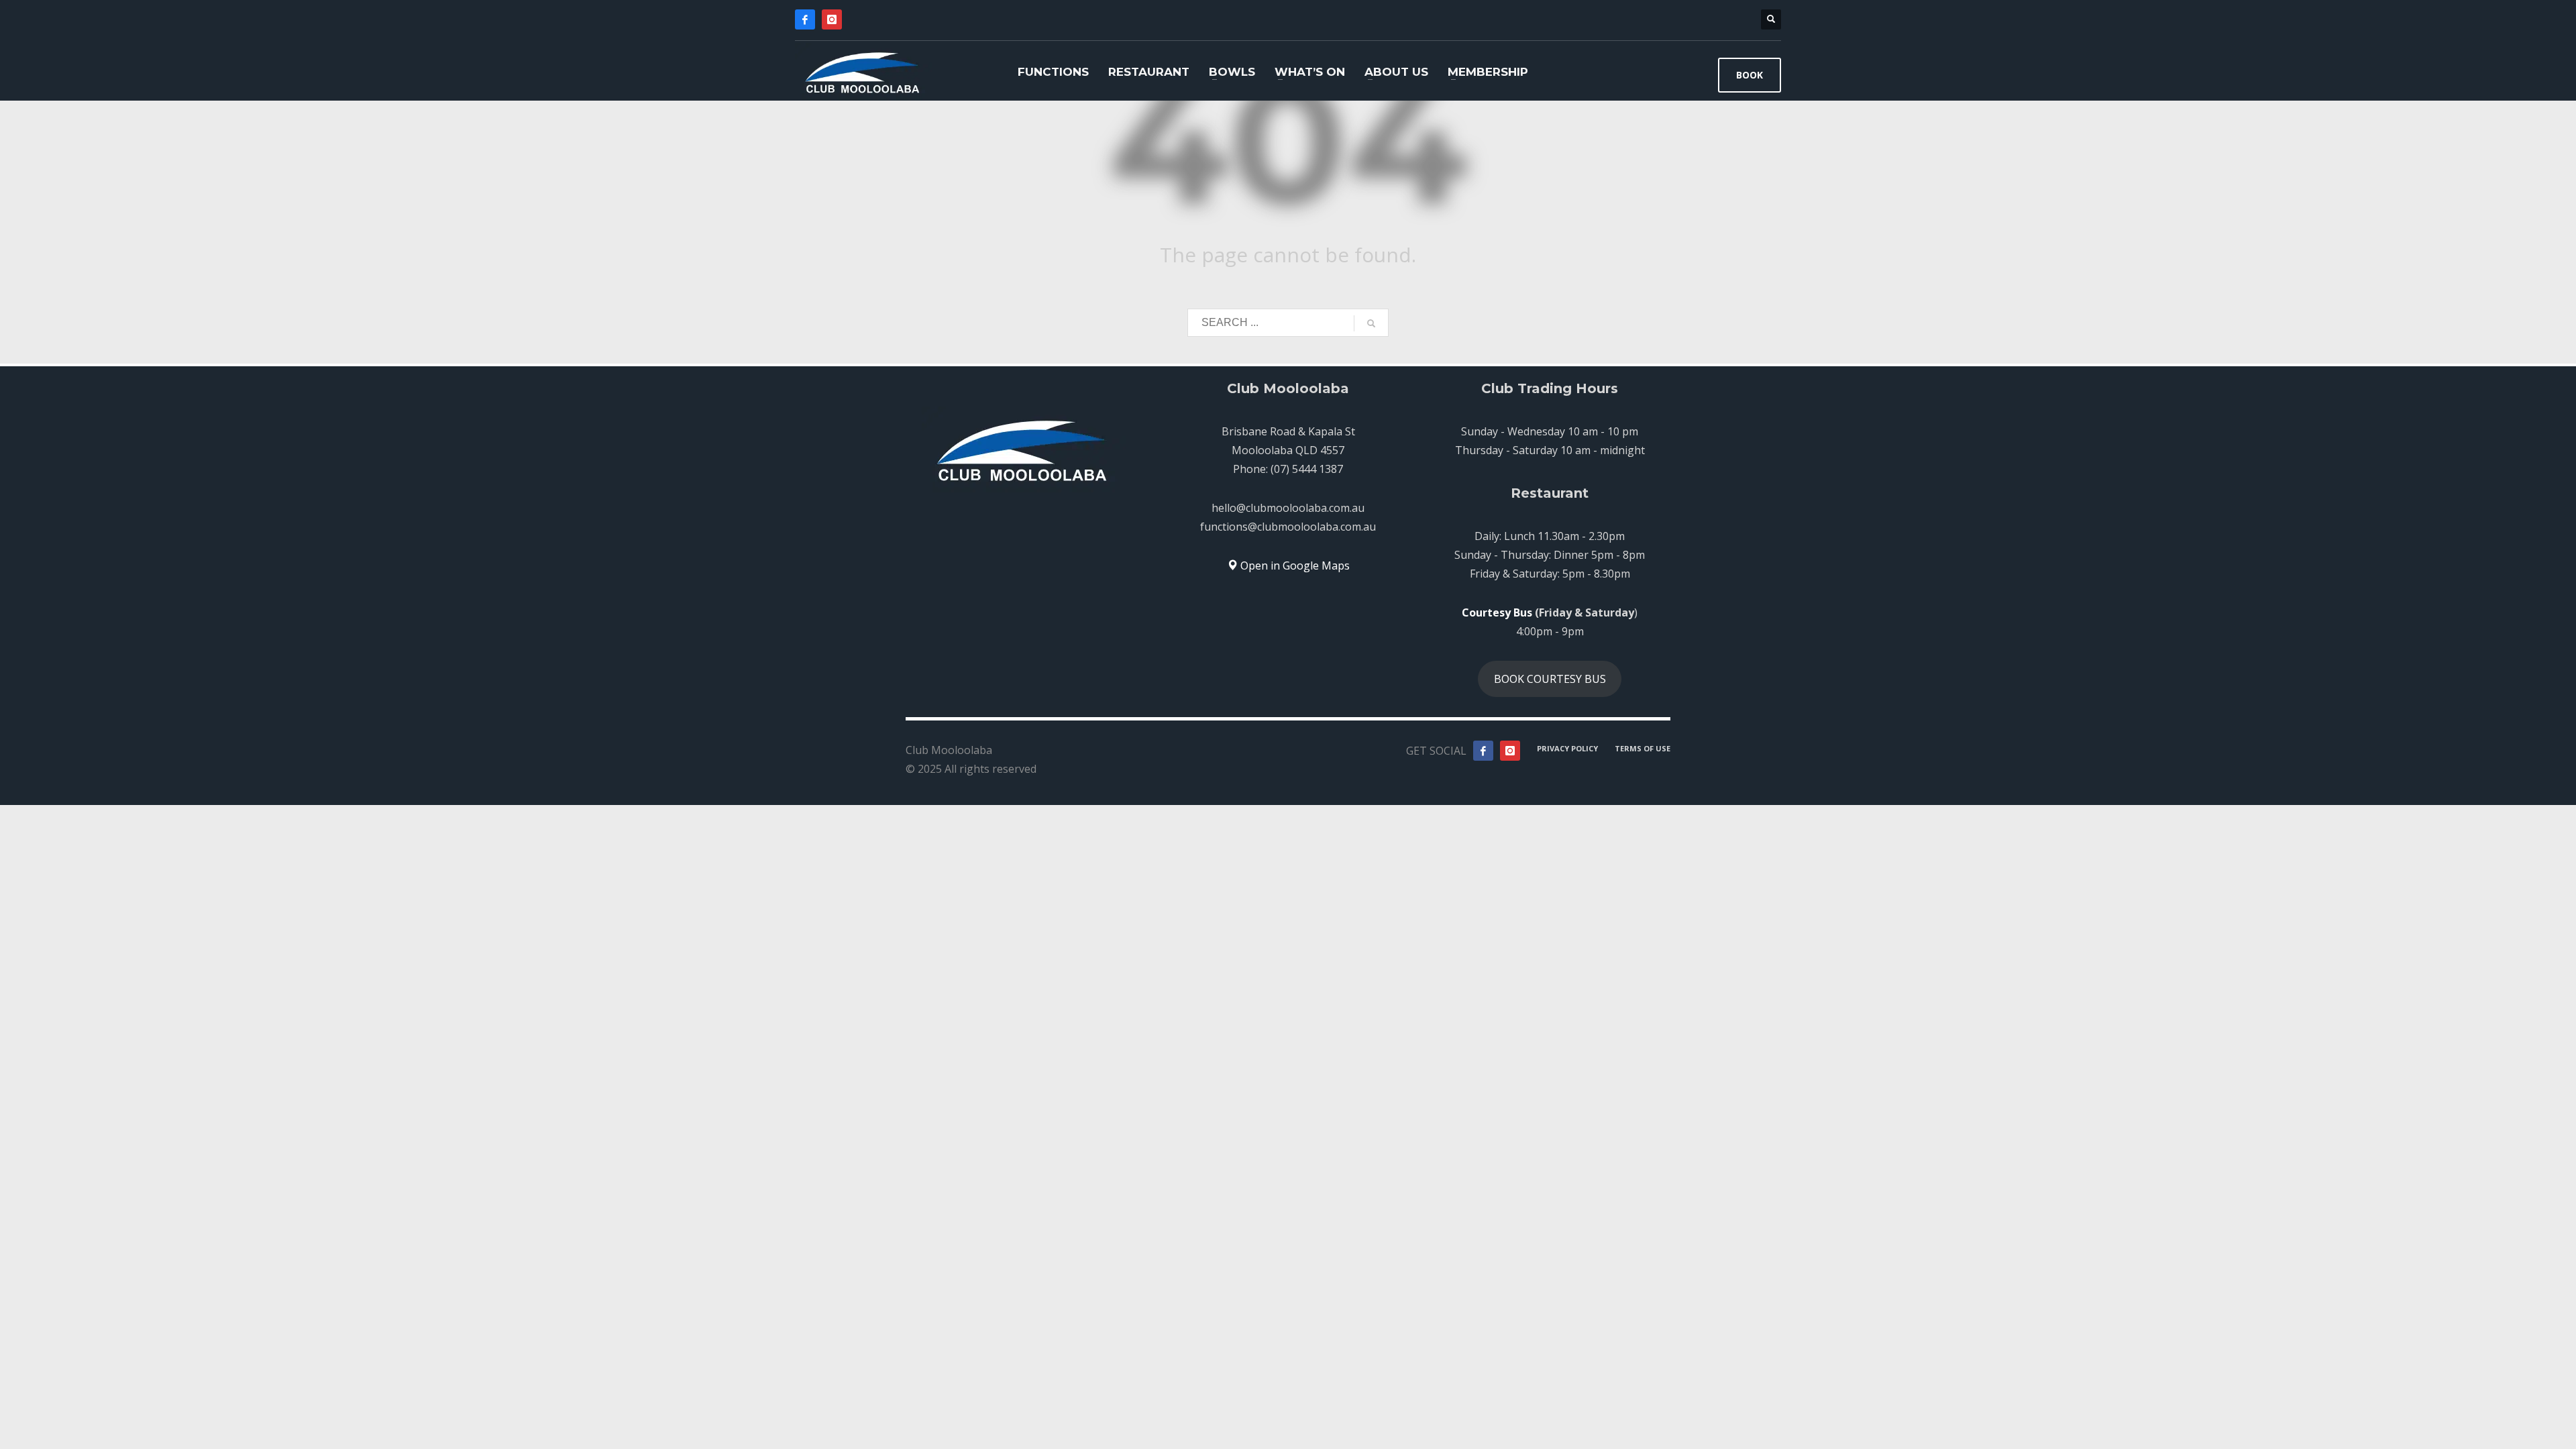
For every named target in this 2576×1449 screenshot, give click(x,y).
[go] (1371, 323)
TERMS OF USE (1643, 748)
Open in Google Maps (1294, 566)
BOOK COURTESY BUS (1550, 679)
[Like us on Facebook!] (1483, 751)
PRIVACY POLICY (1567, 748)
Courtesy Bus (1497, 612)
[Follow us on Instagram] (1510, 751)
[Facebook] (805, 19)
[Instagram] (832, 19)
